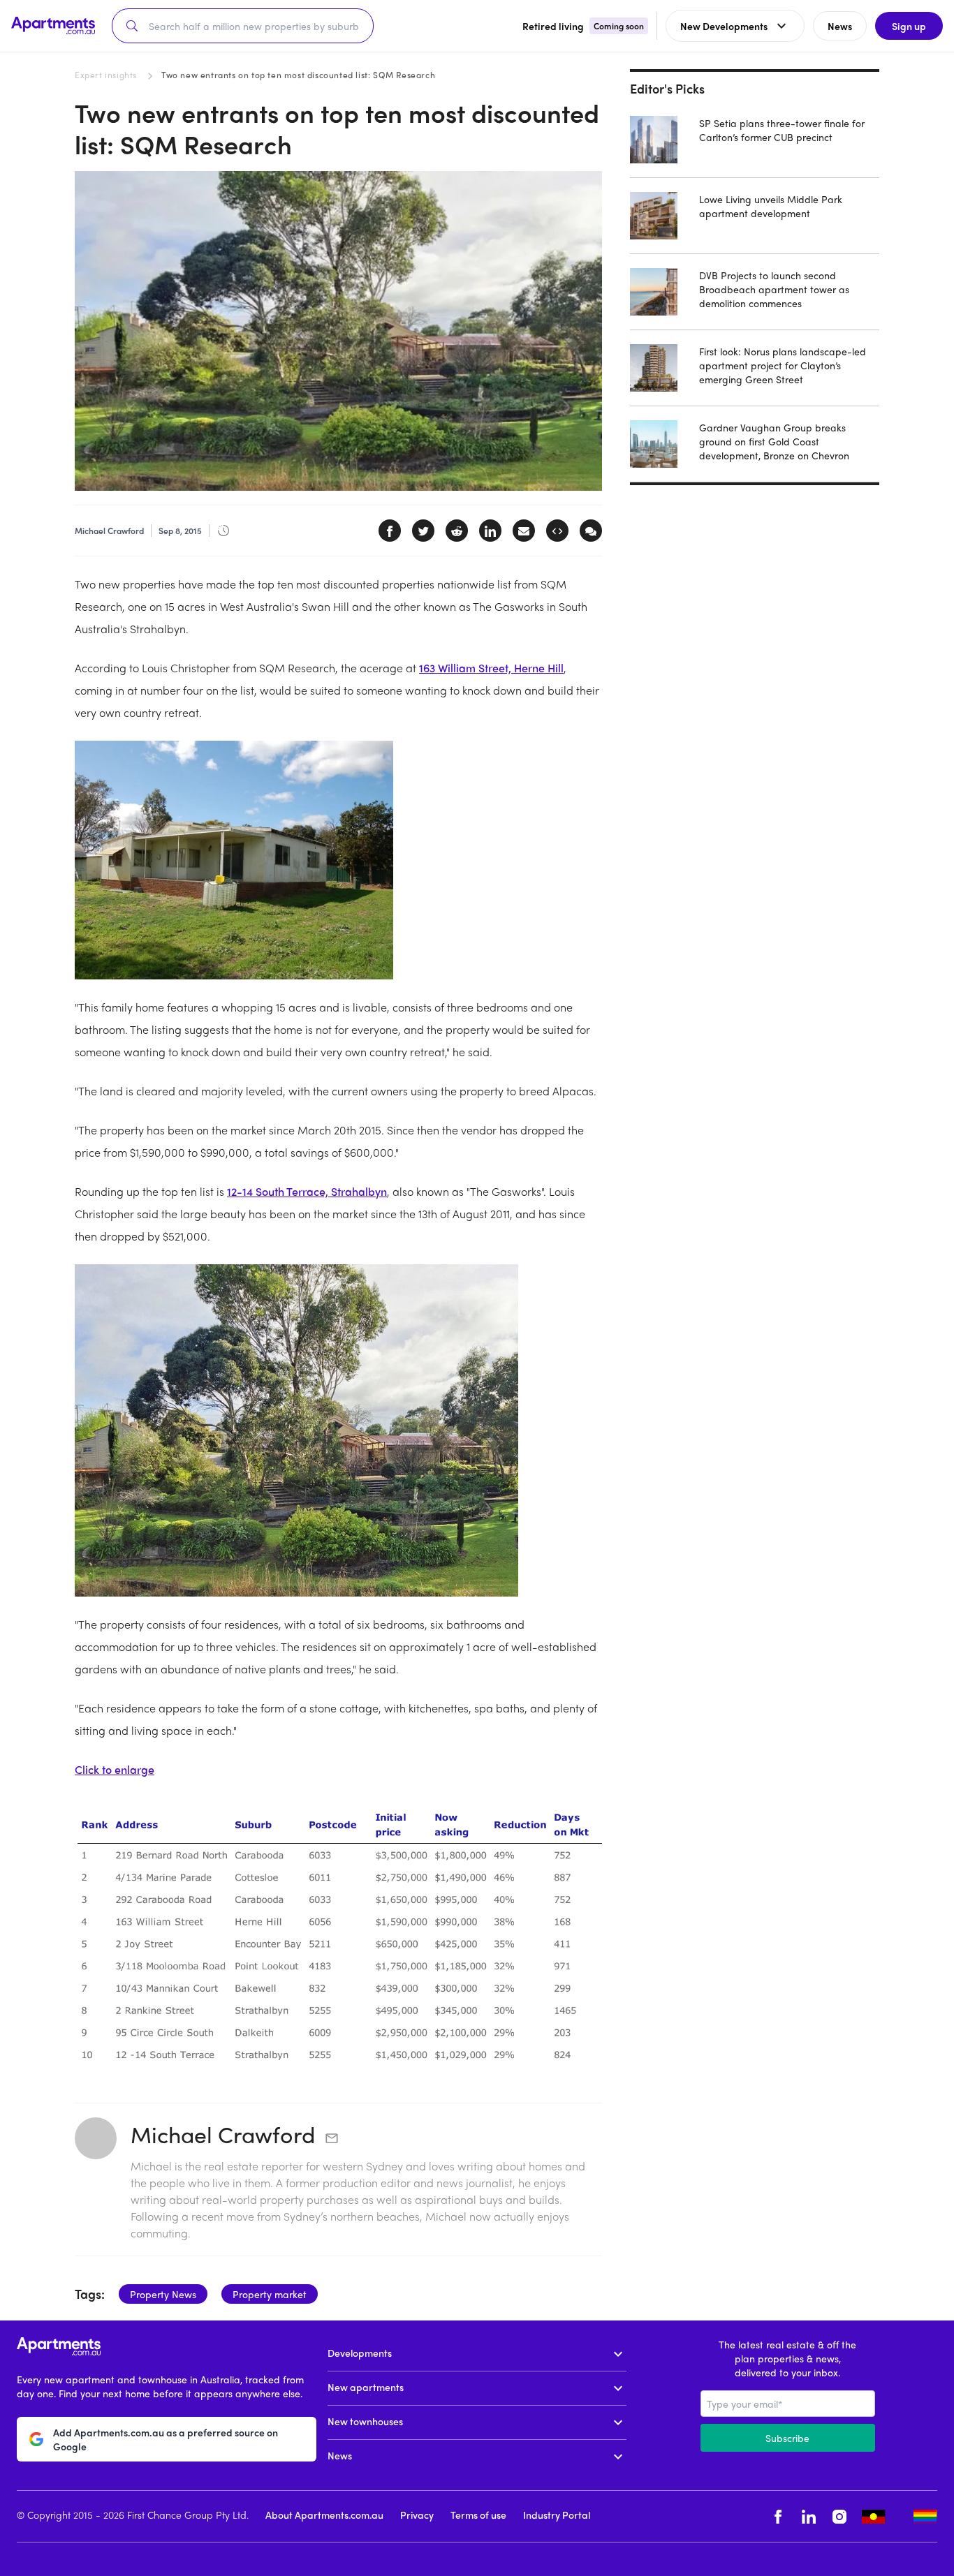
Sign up (909, 26)
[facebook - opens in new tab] (778, 2516)
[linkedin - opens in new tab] (809, 2516)
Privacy (417, 2515)
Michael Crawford (223, 2134)
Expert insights (106, 75)
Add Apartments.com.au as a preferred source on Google (166, 2439)
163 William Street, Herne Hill (491, 668)
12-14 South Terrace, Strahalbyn (307, 1191)
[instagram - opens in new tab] (839, 2516)
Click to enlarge (115, 1769)
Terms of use (478, 2515)
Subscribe (787, 2438)
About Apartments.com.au (324, 2515)
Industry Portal (557, 2515)
